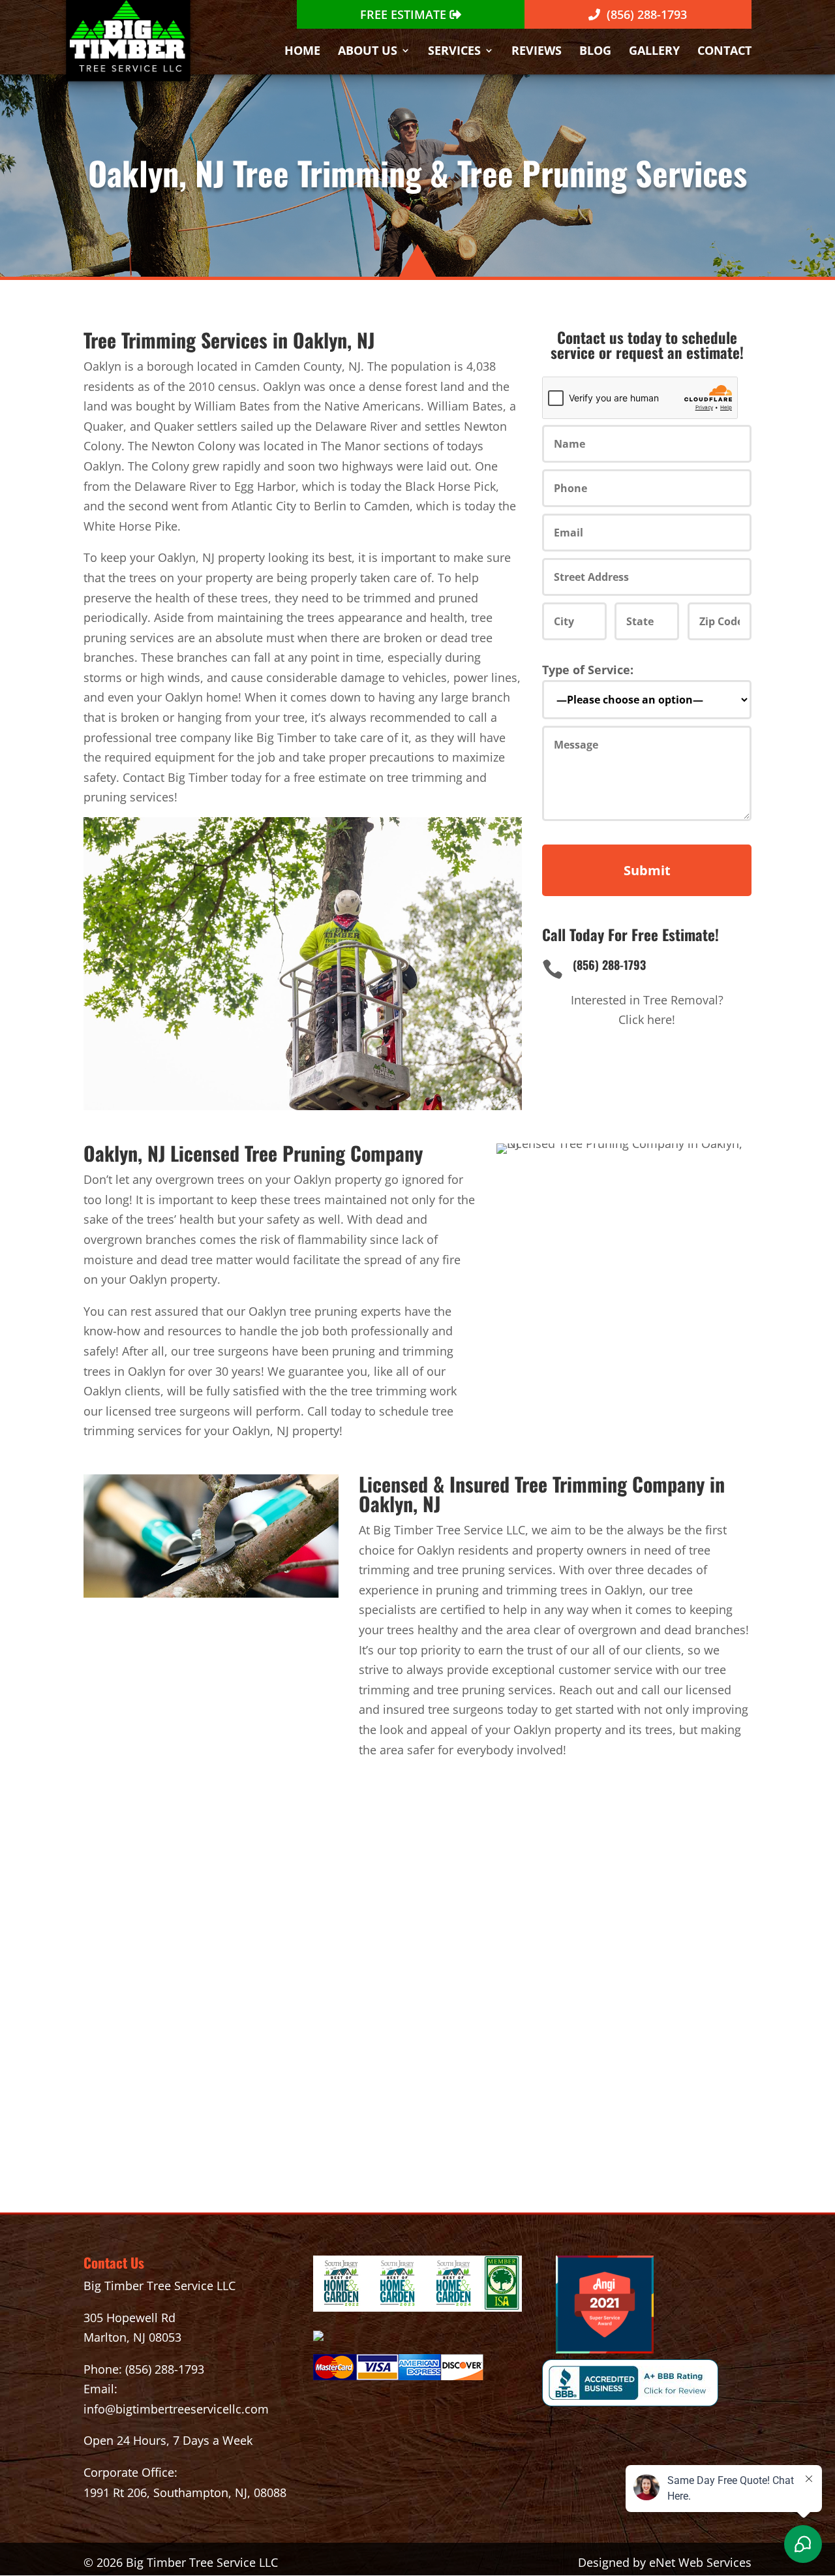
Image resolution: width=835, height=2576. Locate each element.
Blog (595, 52)
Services (454, 52)
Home (302, 52)
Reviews (537, 52)
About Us (368, 52)
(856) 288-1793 (165, 2369)
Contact (724, 52)
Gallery (654, 52)
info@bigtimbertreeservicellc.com (176, 2409)
